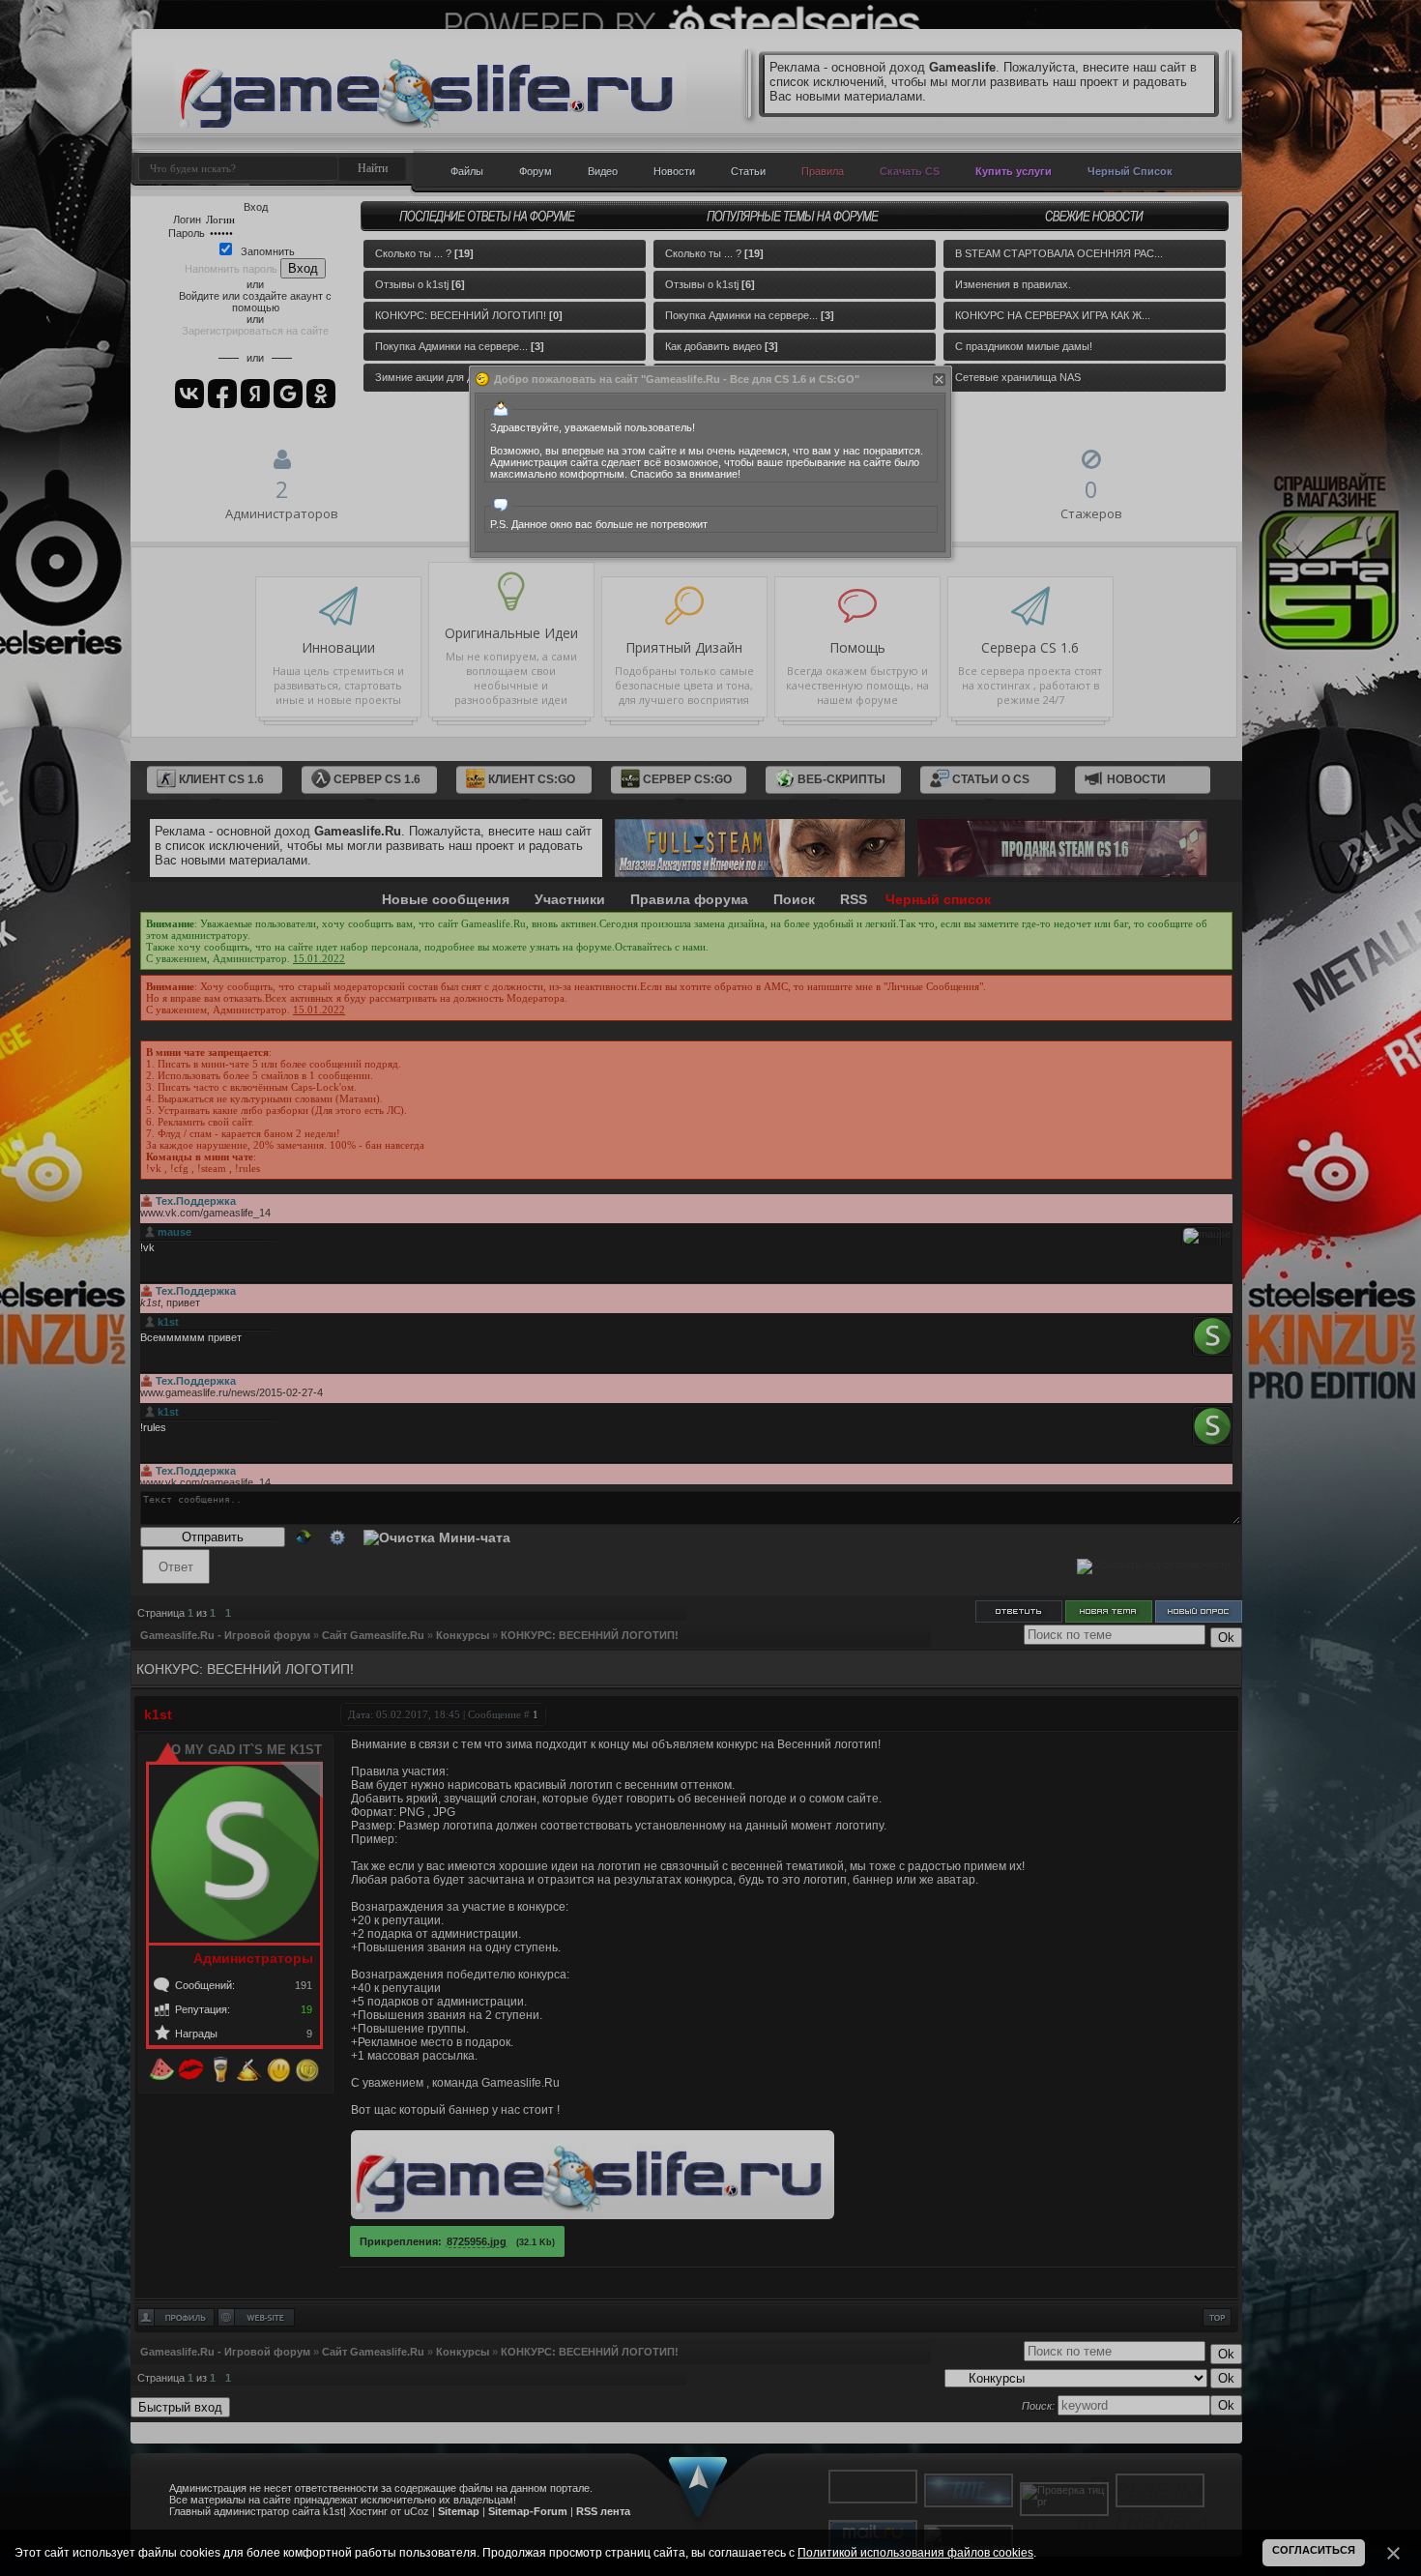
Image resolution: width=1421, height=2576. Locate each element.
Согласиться (1314, 2550)
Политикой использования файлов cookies (915, 2553)
